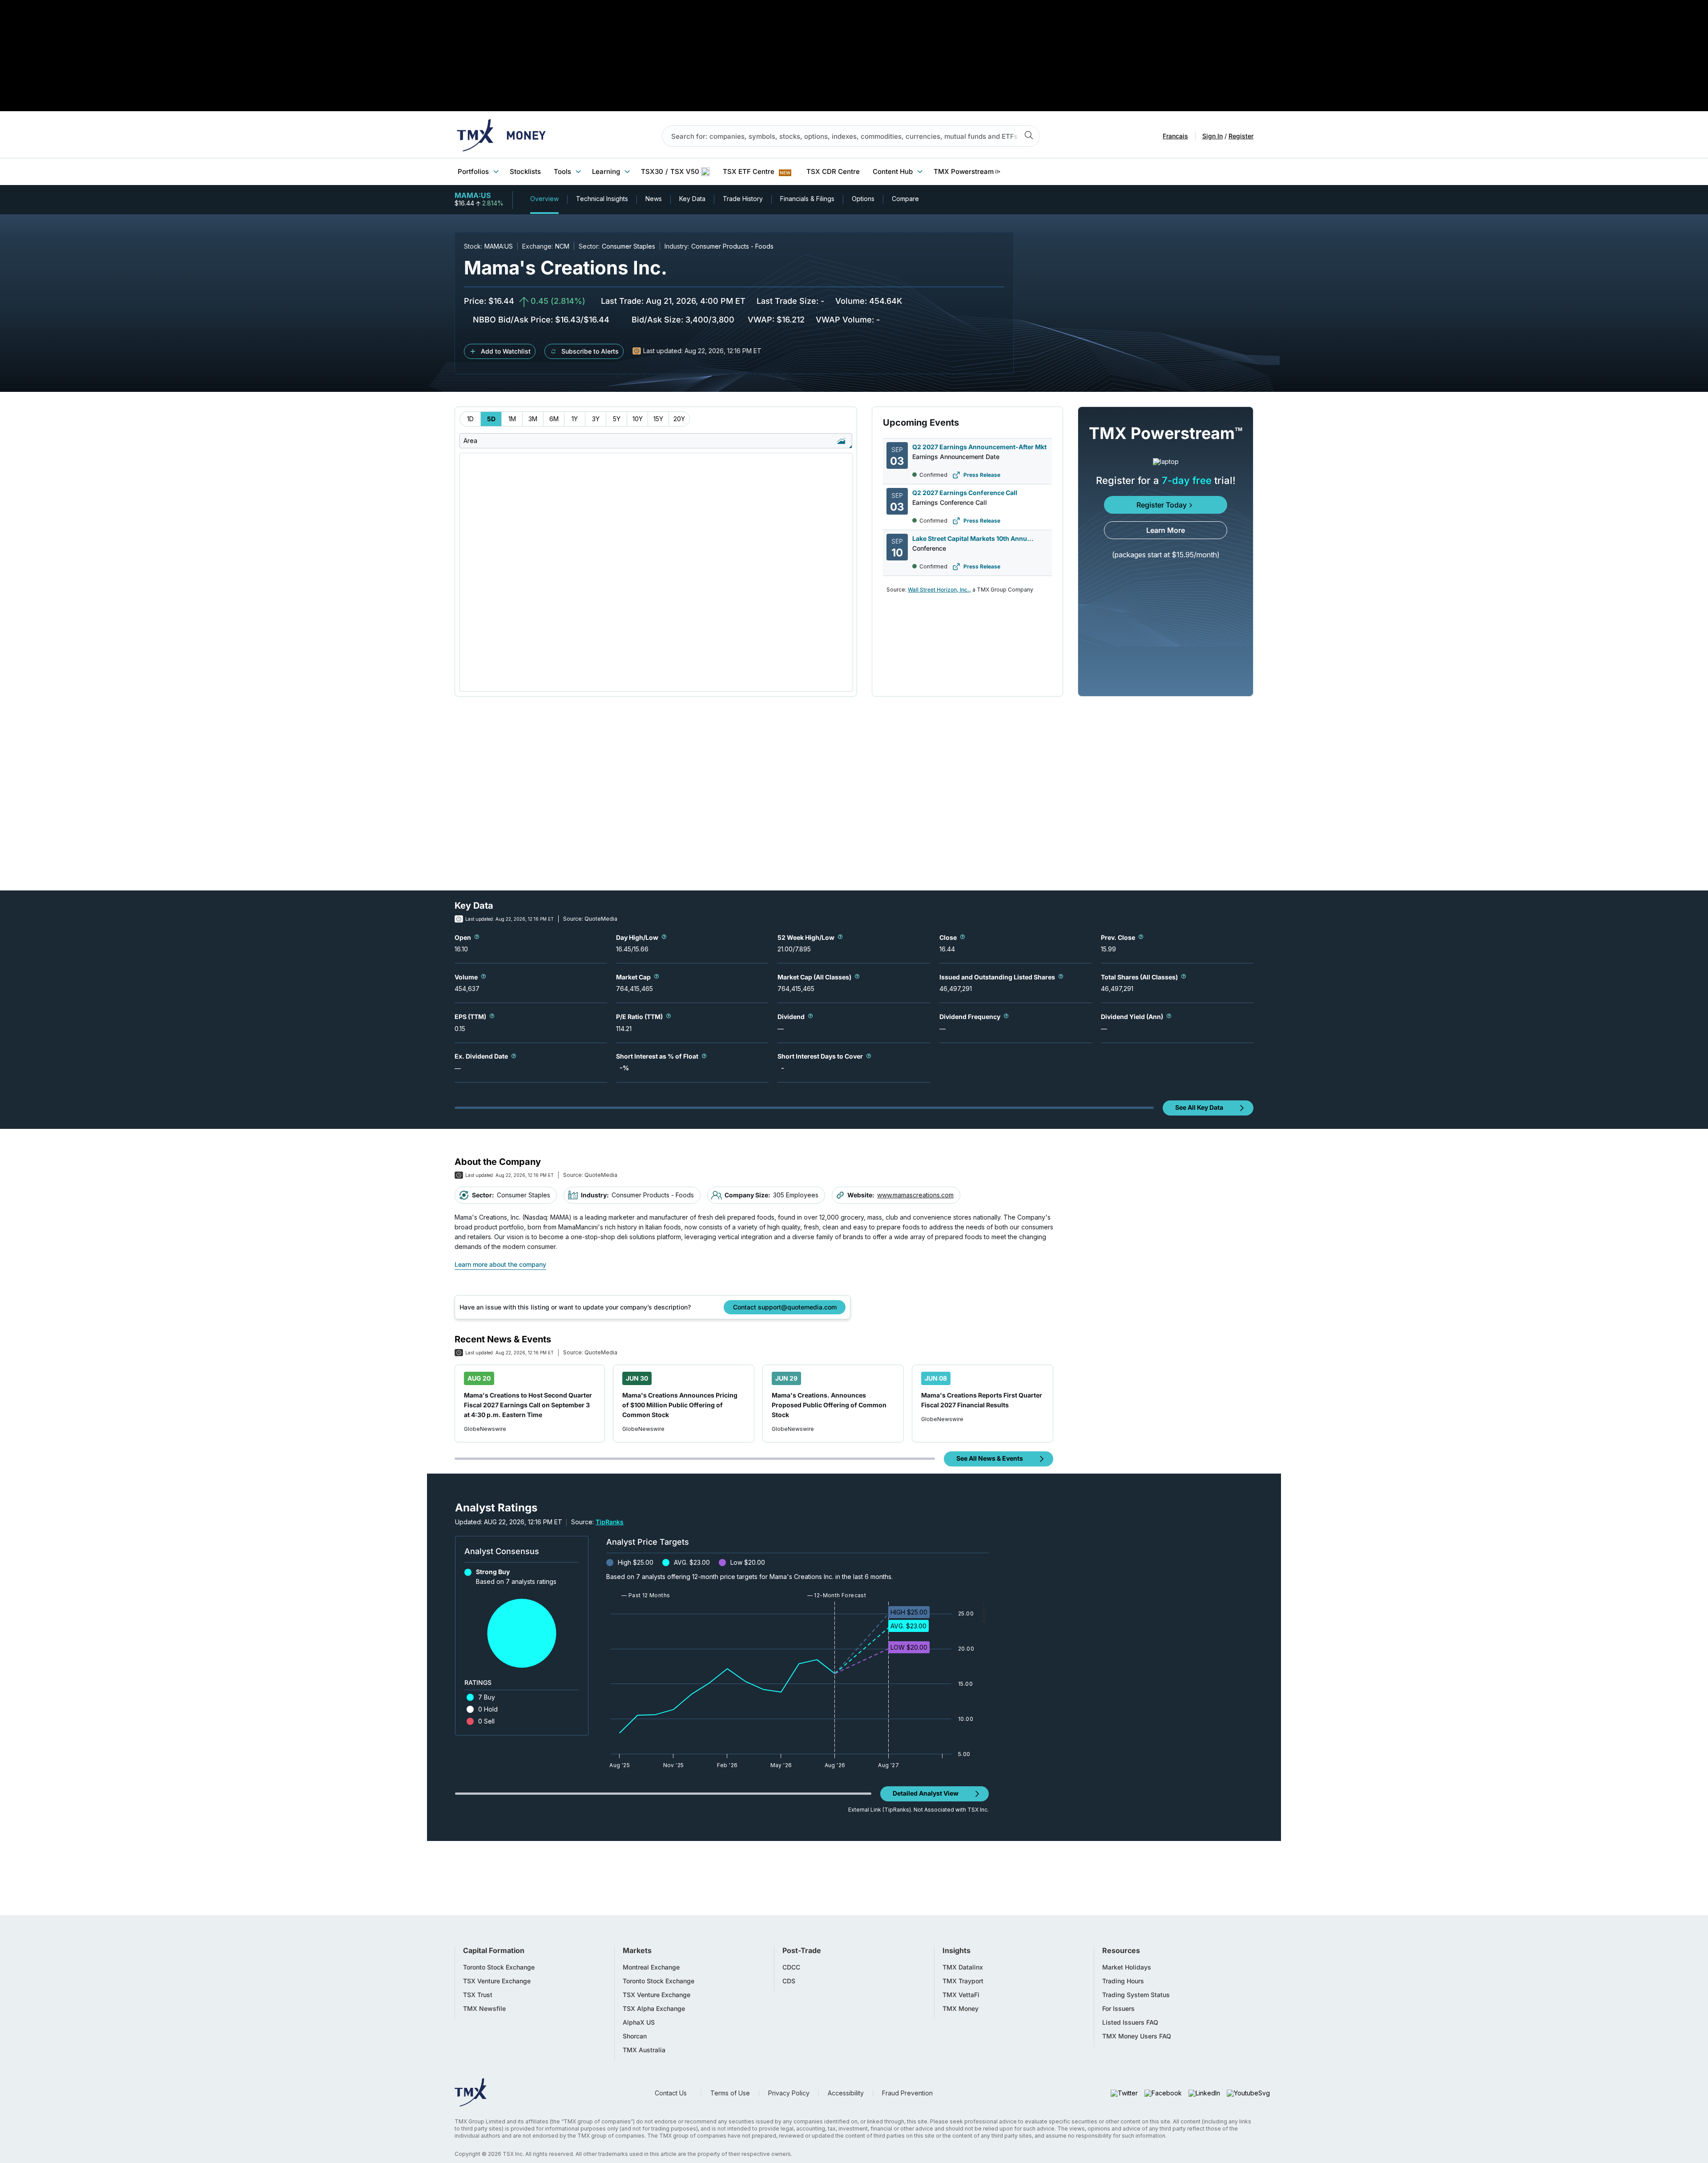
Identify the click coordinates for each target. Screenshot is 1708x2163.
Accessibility (846, 2093)
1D (470, 419)
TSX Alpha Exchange (654, 2009)
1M (512, 419)
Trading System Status (1136, 1995)
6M (554, 419)
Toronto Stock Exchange (499, 1967)
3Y (596, 419)
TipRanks (610, 1522)
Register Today (1162, 505)
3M (533, 419)
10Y (638, 419)
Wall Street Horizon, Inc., (939, 590)
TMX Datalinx (963, 1967)
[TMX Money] (501, 136)
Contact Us (671, 2093)
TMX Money (961, 2009)
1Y (575, 419)
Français (1175, 136)
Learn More (1166, 530)
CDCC (791, 1967)
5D (491, 419)
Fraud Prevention (907, 2093)
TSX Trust (478, 1995)
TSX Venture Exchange (497, 1981)
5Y (617, 419)
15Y (658, 419)
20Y (679, 419)
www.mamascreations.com (915, 1195)
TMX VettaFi (961, 1995)
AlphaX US (639, 2022)
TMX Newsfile (484, 2009)
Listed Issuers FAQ (1130, 2022)
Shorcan (635, 2036)
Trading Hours (1123, 1981)
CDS (789, 1981)
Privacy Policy (789, 2093)
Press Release (982, 475)
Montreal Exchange (651, 1967)
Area (470, 441)
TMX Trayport (963, 1981)
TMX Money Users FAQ (1137, 2036)
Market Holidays (1127, 1967)
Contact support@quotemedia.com (785, 1307)
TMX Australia (644, 2050)
